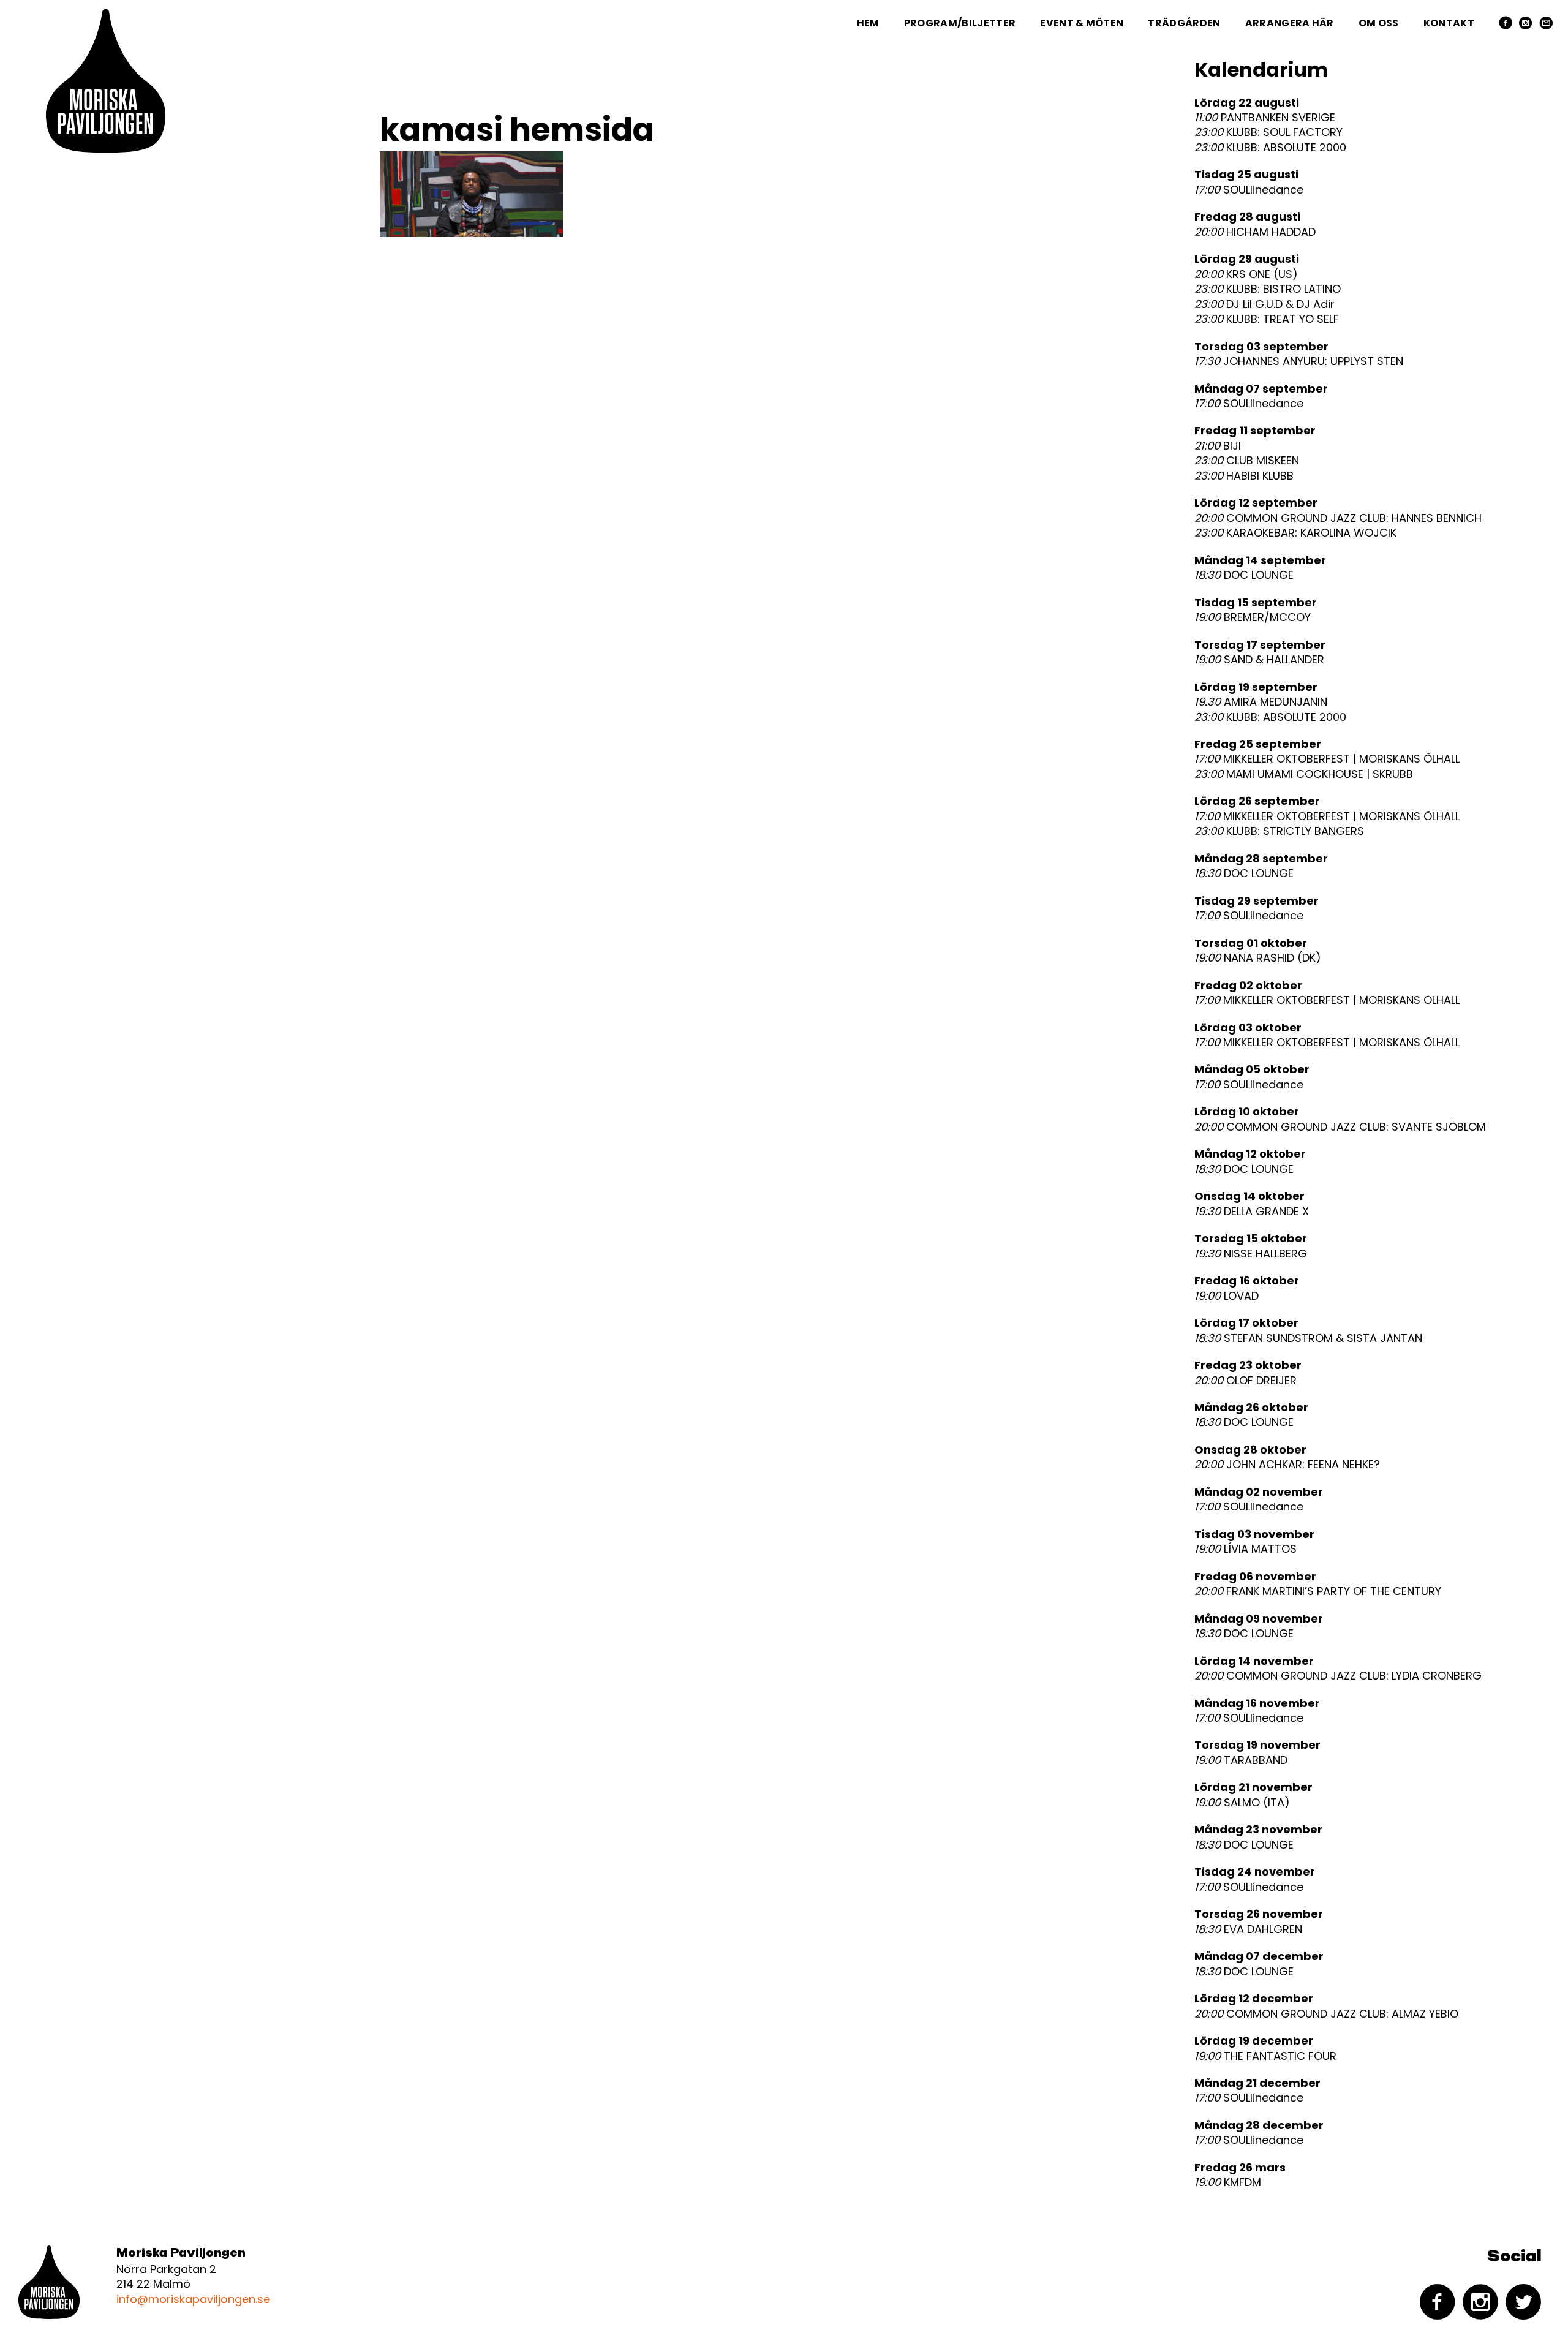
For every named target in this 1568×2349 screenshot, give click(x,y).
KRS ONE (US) (1246, 274)
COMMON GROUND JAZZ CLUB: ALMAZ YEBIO (1326, 2014)
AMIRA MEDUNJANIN (1261, 702)
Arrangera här (1290, 23)
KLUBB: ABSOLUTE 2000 (1270, 148)
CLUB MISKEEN (1247, 461)
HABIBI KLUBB (1244, 476)
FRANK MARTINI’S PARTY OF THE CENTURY (1318, 1591)
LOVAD (1227, 1296)
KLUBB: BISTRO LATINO (1268, 289)
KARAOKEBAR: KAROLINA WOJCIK (1295, 533)
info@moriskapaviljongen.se (193, 2299)
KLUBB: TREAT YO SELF (1267, 319)
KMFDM (1228, 2182)
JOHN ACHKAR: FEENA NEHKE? (1287, 1465)
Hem (868, 23)
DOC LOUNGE (1244, 575)
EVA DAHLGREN (1248, 1929)
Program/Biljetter (960, 23)
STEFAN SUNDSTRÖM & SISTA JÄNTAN (1308, 1338)
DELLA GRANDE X (1252, 1212)
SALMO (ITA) (1242, 1803)
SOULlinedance (1249, 190)
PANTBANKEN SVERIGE (1265, 118)
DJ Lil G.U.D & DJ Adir (1265, 304)
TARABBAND (1241, 1760)
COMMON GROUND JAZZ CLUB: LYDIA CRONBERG (1338, 1676)
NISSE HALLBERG (1251, 1254)
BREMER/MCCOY (1253, 617)
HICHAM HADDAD (1255, 232)
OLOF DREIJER (1246, 1381)
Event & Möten (1082, 23)
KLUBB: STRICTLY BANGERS (1279, 831)
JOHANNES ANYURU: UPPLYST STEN (1299, 361)
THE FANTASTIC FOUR (1265, 2056)
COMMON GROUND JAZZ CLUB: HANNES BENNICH (1338, 518)
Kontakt (1449, 23)
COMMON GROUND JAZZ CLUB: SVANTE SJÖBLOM (1340, 1127)
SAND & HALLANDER (1259, 660)
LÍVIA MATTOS (1246, 1549)
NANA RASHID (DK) (1258, 958)
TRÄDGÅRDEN (1184, 23)
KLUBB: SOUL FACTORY (1268, 132)
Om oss (1379, 23)
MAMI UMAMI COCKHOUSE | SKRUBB (1304, 774)
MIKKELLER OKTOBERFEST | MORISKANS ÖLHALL (1327, 759)
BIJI (1218, 446)
